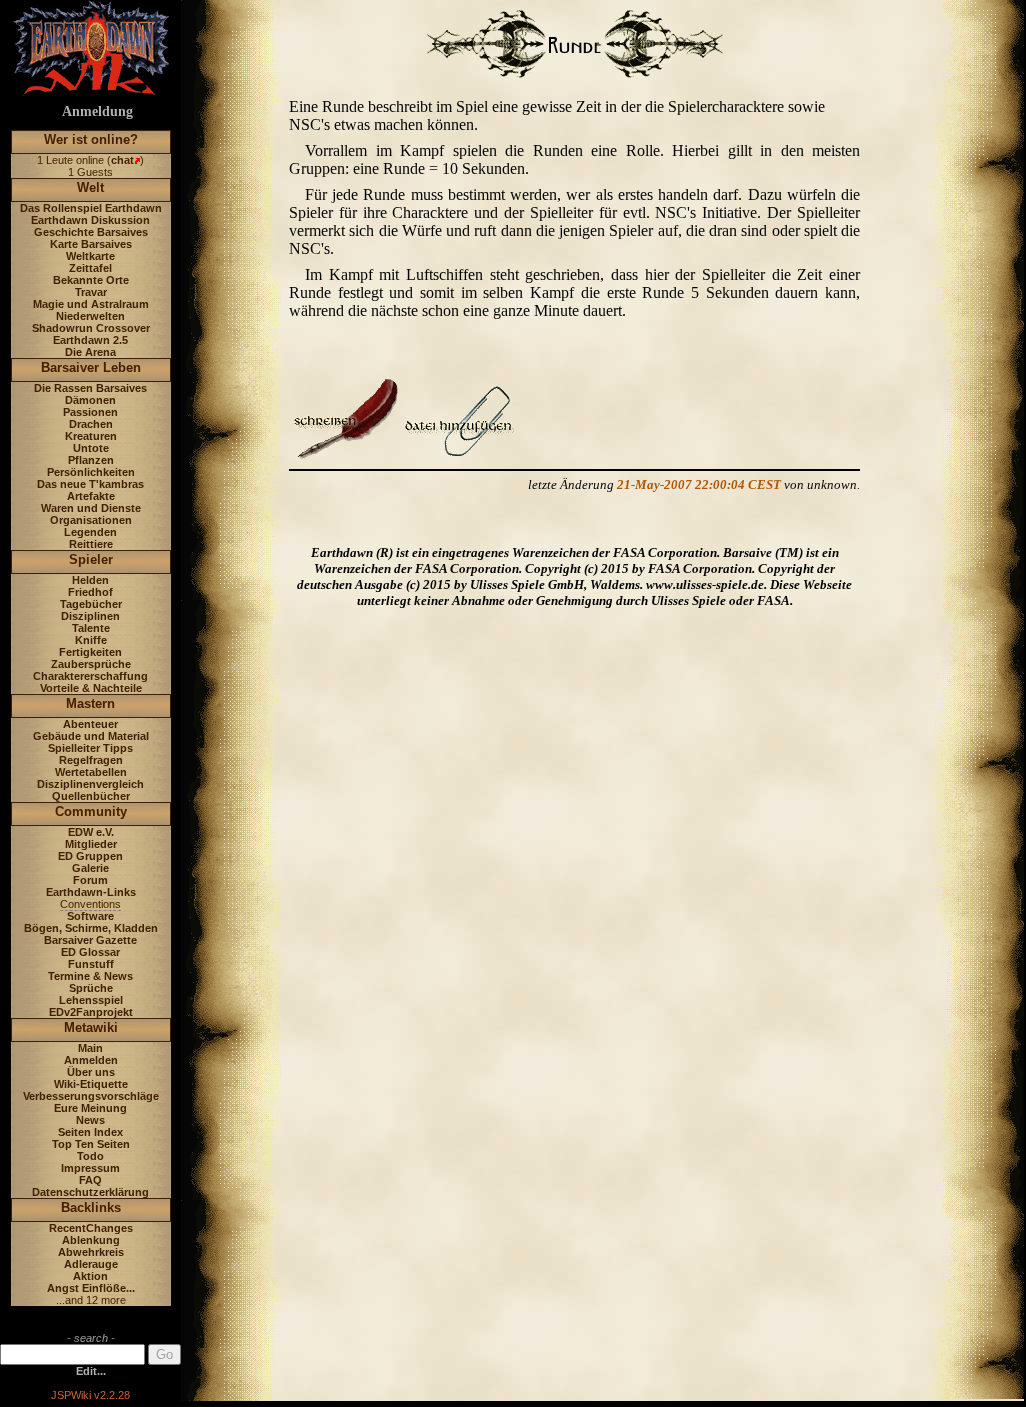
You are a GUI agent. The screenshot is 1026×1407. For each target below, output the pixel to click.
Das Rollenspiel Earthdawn (91, 208)
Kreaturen (91, 436)
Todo (90, 1156)
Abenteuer (90, 724)
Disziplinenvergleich (90, 784)
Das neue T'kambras (90, 484)
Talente (91, 628)
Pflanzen (91, 460)
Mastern (90, 703)
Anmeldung (97, 111)
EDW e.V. (91, 832)
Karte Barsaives (91, 244)
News (90, 1120)
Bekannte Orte (91, 280)
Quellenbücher (91, 796)
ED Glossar (90, 952)
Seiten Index (90, 1132)
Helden (90, 580)
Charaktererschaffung (90, 676)
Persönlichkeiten (91, 472)
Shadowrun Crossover (91, 328)
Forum (90, 880)
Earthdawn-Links (91, 892)
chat (122, 160)
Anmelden (91, 1060)
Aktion (90, 1276)
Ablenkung (91, 1240)
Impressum (90, 1168)
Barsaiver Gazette (90, 940)
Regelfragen (91, 760)
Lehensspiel (91, 1000)
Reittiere (91, 544)
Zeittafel (90, 268)
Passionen (90, 412)
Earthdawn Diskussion (90, 220)
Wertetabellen (91, 772)
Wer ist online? (91, 139)
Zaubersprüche (91, 664)
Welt (90, 187)
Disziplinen (90, 616)
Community (91, 811)
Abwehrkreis (91, 1252)
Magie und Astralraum (91, 304)
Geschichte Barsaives (91, 232)
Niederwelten (90, 316)
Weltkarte (90, 256)
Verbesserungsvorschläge (91, 1096)
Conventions (90, 904)
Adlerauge (91, 1264)
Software (90, 916)
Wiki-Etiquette (91, 1084)
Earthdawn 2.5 (90, 340)
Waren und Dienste (91, 508)
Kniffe (91, 640)
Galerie (90, 868)
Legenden (90, 532)
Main (90, 1048)
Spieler (91, 559)
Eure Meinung (90, 1108)
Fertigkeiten (90, 652)
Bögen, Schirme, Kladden (91, 928)
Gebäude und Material (91, 736)
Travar (91, 292)
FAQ (90, 1180)
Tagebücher (91, 604)
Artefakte (91, 496)
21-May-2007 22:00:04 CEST (699, 484)
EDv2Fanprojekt (91, 1012)
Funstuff (91, 964)
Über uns (91, 1072)
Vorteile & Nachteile (91, 688)
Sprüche (91, 988)
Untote (91, 448)
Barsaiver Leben (91, 367)
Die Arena (90, 352)
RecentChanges (91, 1228)
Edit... (91, 1371)
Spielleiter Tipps (90, 748)
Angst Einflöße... (91, 1288)
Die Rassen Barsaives (90, 388)
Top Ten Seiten (91, 1144)
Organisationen (91, 520)
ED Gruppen (90, 856)
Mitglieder (91, 844)
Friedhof (90, 592)
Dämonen (90, 400)
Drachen (91, 424)
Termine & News (90, 976)
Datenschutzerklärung (90, 1192)
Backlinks (91, 1207)
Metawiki (91, 1027)
